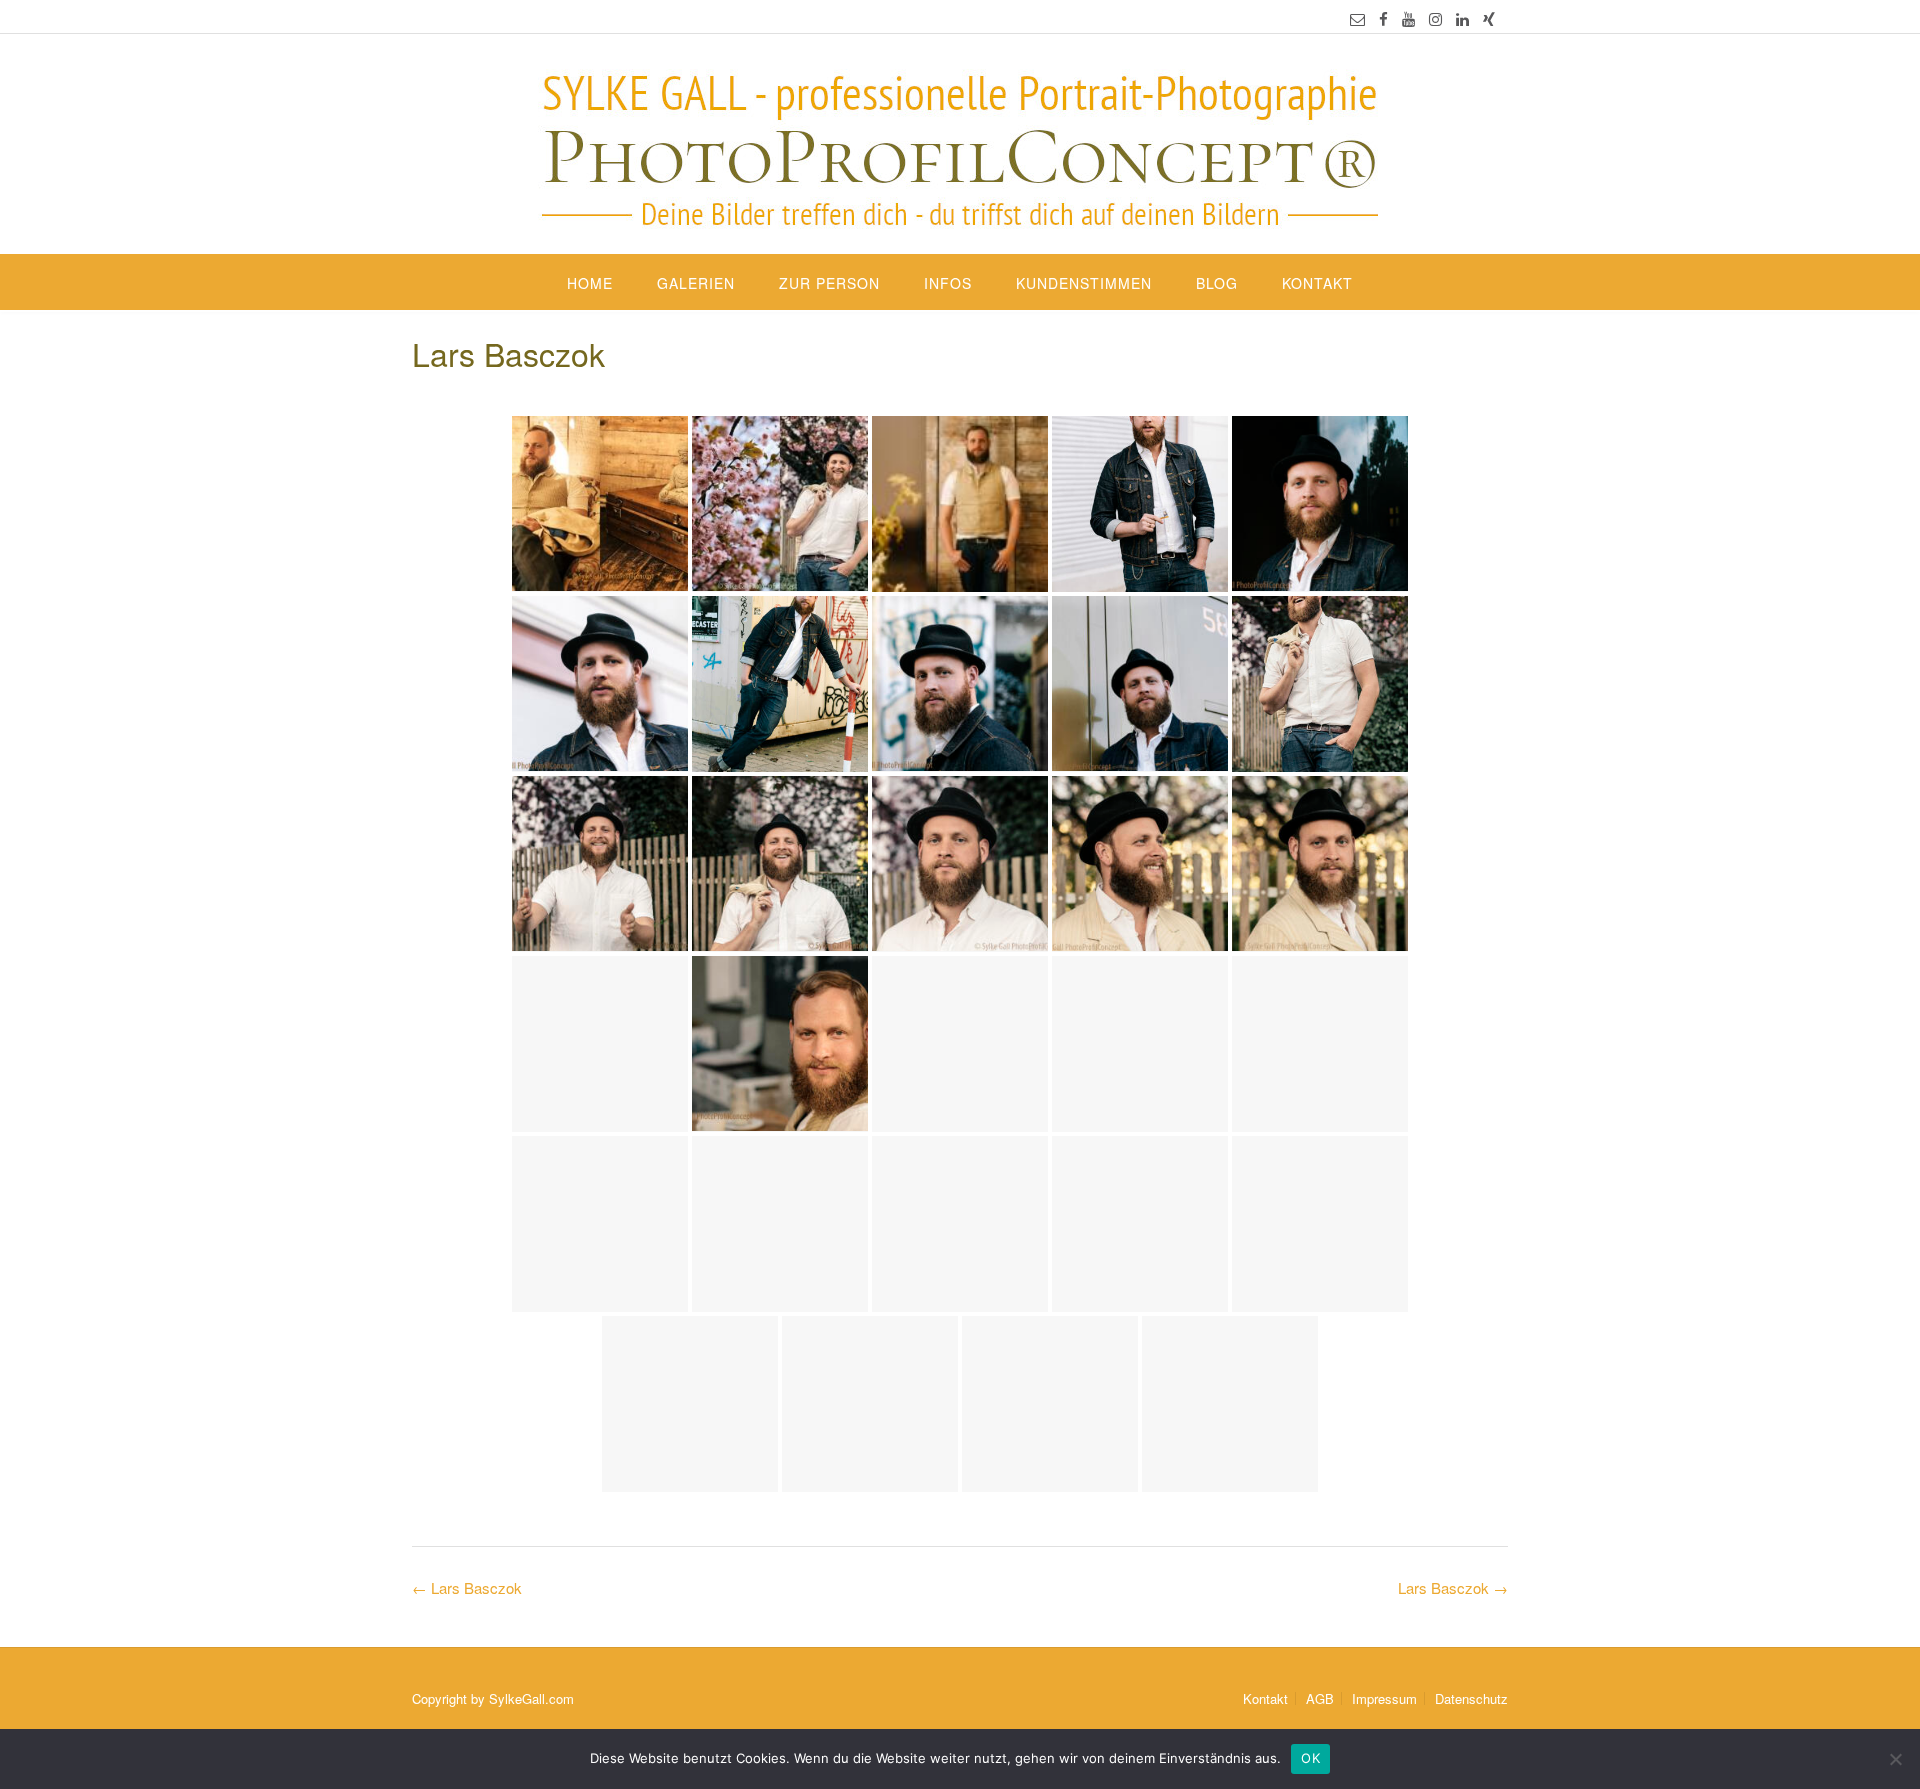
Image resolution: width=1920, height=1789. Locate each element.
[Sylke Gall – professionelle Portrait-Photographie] (960, 146)
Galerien (696, 283)
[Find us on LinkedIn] (1462, 18)
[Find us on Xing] (1489, 18)
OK (1310, 1758)
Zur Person (829, 283)
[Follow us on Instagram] (1435, 18)
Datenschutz (1471, 1698)
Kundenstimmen (1084, 283)
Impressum (1384, 1698)
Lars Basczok (1453, 1587)
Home (590, 283)
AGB (1320, 1698)
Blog (1217, 283)
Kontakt (1317, 283)
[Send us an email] (1357, 18)
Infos (948, 283)
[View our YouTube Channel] (1408, 18)
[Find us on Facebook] (1383, 18)
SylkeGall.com (531, 1698)
